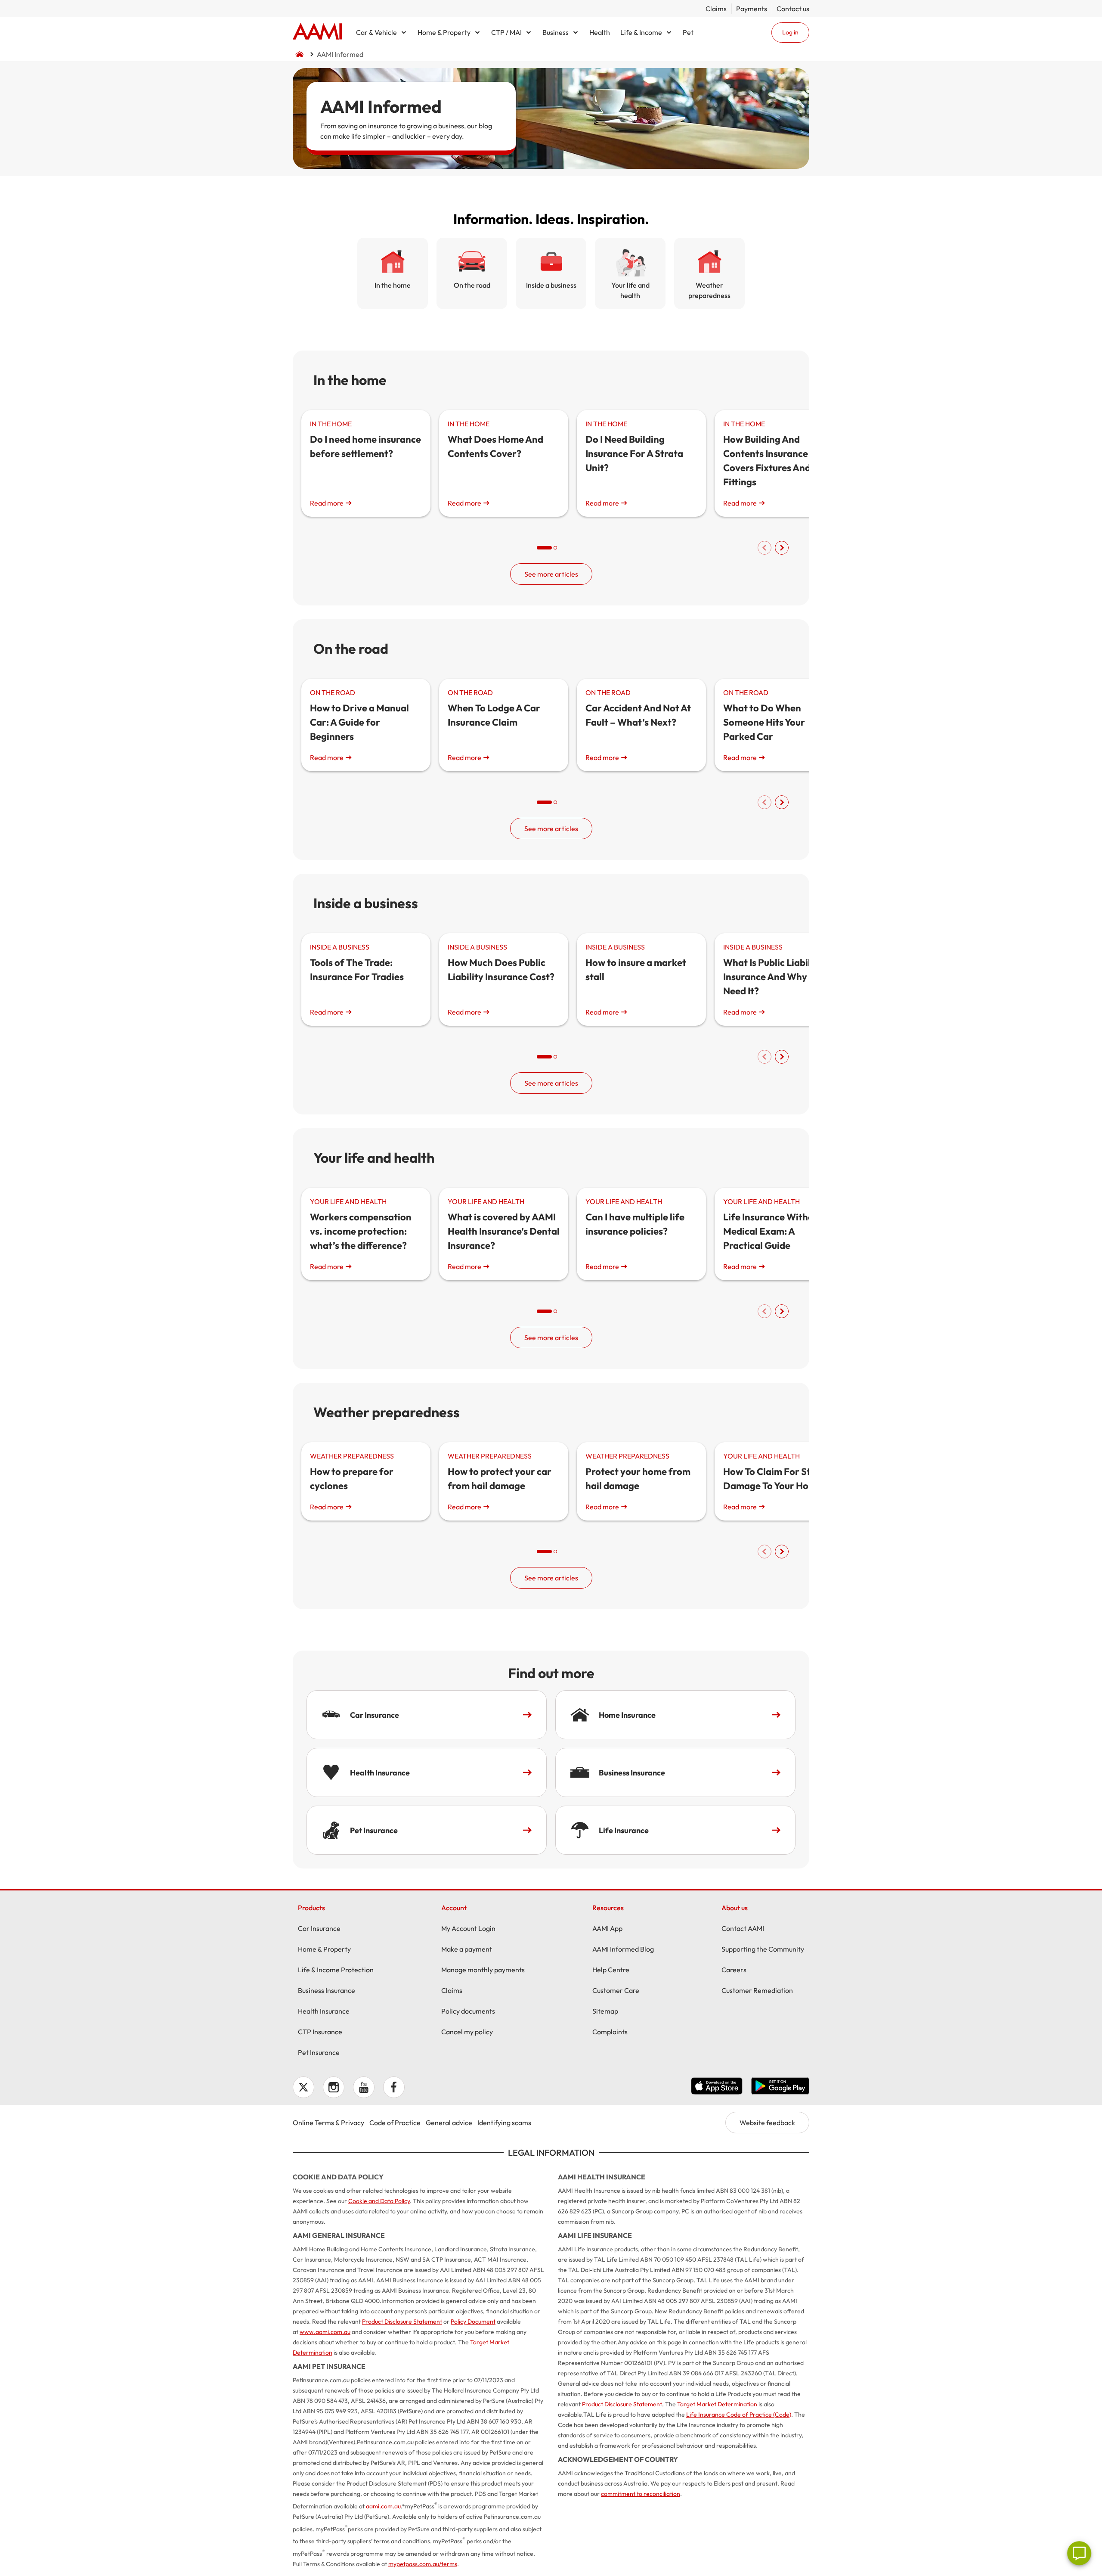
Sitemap (605, 2011)
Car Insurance (319, 1928)
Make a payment (467, 1949)
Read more (327, 503)
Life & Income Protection (336, 1970)
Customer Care (616, 1990)
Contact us (793, 9)
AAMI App (607, 1928)
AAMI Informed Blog (623, 1949)
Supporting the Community (763, 1949)
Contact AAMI (743, 1928)
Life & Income (641, 32)
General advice (449, 2123)
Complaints (610, 2032)
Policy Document (473, 2322)
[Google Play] (780, 2087)
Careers (734, 1970)
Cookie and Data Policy (379, 2201)
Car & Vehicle (376, 32)
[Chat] (1079, 2553)
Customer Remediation (757, 1990)
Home (317, 32)
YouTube (364, 2087)
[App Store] (717, 2087)
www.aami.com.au (325, 2332)
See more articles (551, 574)
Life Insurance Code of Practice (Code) (739, 2415)
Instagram (334, 2087)
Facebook (394, 2087)
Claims (716, 9)
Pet (688, 32)
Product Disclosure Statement (402, 2322)
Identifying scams (504, 2123)
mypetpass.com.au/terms (423, 2564)
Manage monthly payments (483, 1970)
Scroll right (782, 548)
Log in (790, 32)
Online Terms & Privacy (328, 2123)
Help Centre (611, 1970)
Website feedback (767, 2123)
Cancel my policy (467, 2032)
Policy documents (468, 2011)
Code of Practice (395, 2123)
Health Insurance (324, 2011)
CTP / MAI (506, 32)
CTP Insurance (320, 2032)
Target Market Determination (717, 2404)
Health (600, 32)
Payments (752, 9)
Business (556, 32)
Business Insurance (327, 1990)
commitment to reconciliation (641, 2494)
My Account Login (468, 1928)
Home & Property (444, 32)
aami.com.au (383, 2506)
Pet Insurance (319, 2052)
